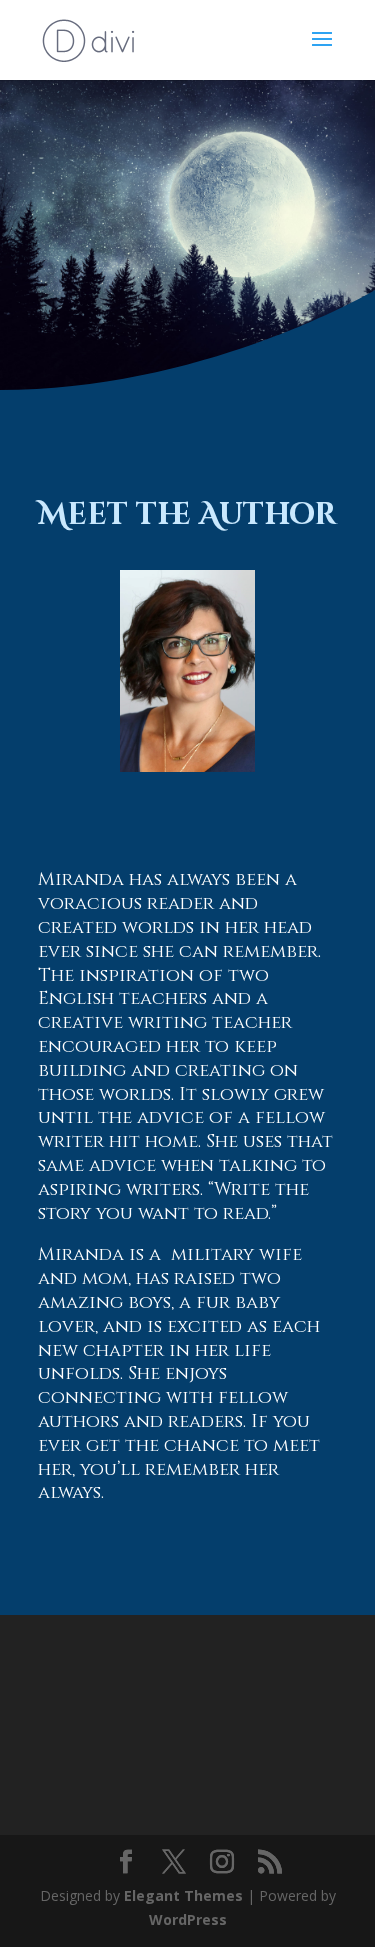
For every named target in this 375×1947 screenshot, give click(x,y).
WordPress (188, 1919)
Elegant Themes (183, 1895)
